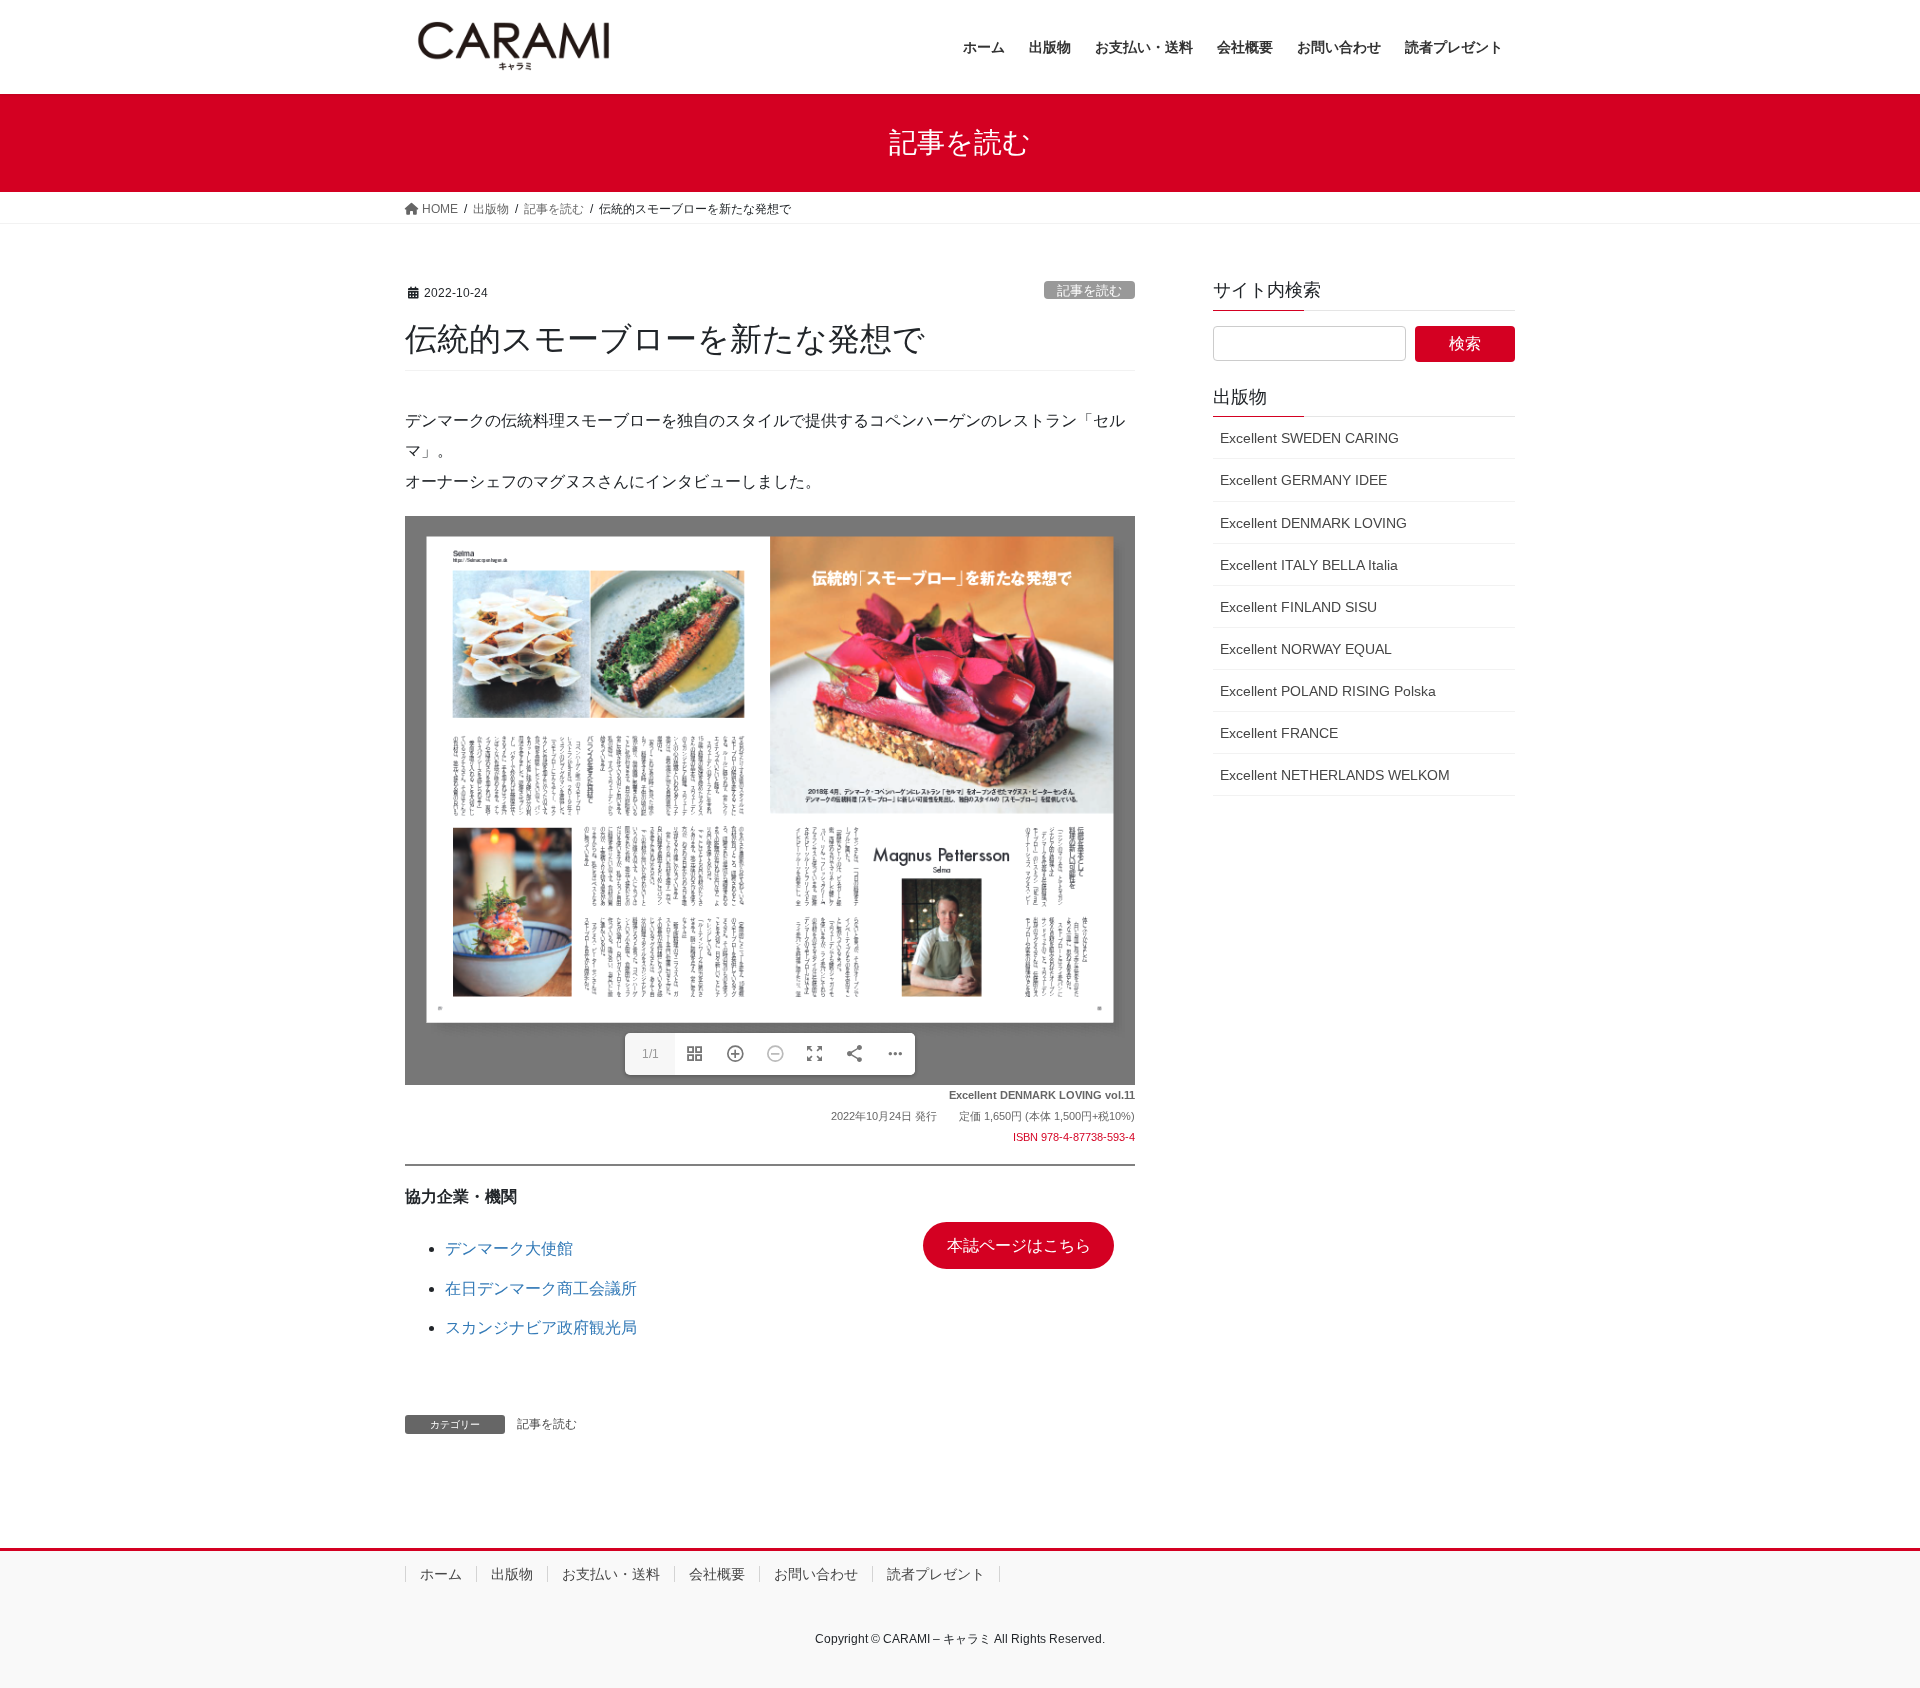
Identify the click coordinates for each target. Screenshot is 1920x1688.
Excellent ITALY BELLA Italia (1309, 565)
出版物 (512, 1574)
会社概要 (717, 1574)
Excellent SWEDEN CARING (1309, 438)
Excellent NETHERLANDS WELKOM (1335, 775)
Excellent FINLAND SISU (1298, 607)
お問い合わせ (816, 1574)
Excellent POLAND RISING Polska (1328, 691)
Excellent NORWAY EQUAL (1306, 649)
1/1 (650, 1054)
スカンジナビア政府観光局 (541, 1327)
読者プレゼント (936, 1574)
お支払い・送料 (611, 1574)
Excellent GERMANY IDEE (1303, 480)
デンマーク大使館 (509, 1248)
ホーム (441, 1574)
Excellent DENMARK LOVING (1313, 523)
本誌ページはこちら (1019, 1245)
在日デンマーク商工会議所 (541, 1288)
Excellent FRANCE (1279, 733)
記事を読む (1089, 290)
